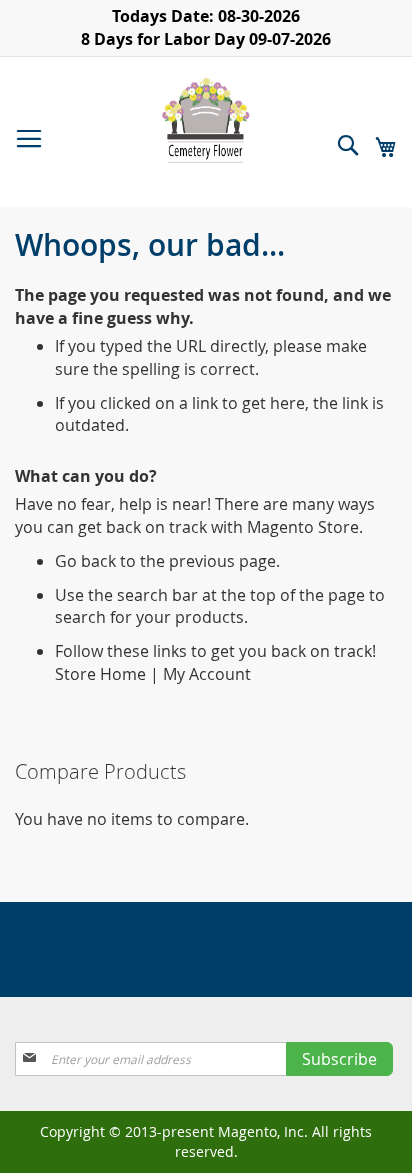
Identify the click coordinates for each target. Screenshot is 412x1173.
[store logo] (206, 120)
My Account (207, 674)
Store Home (100, 674)
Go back (85, 561)
